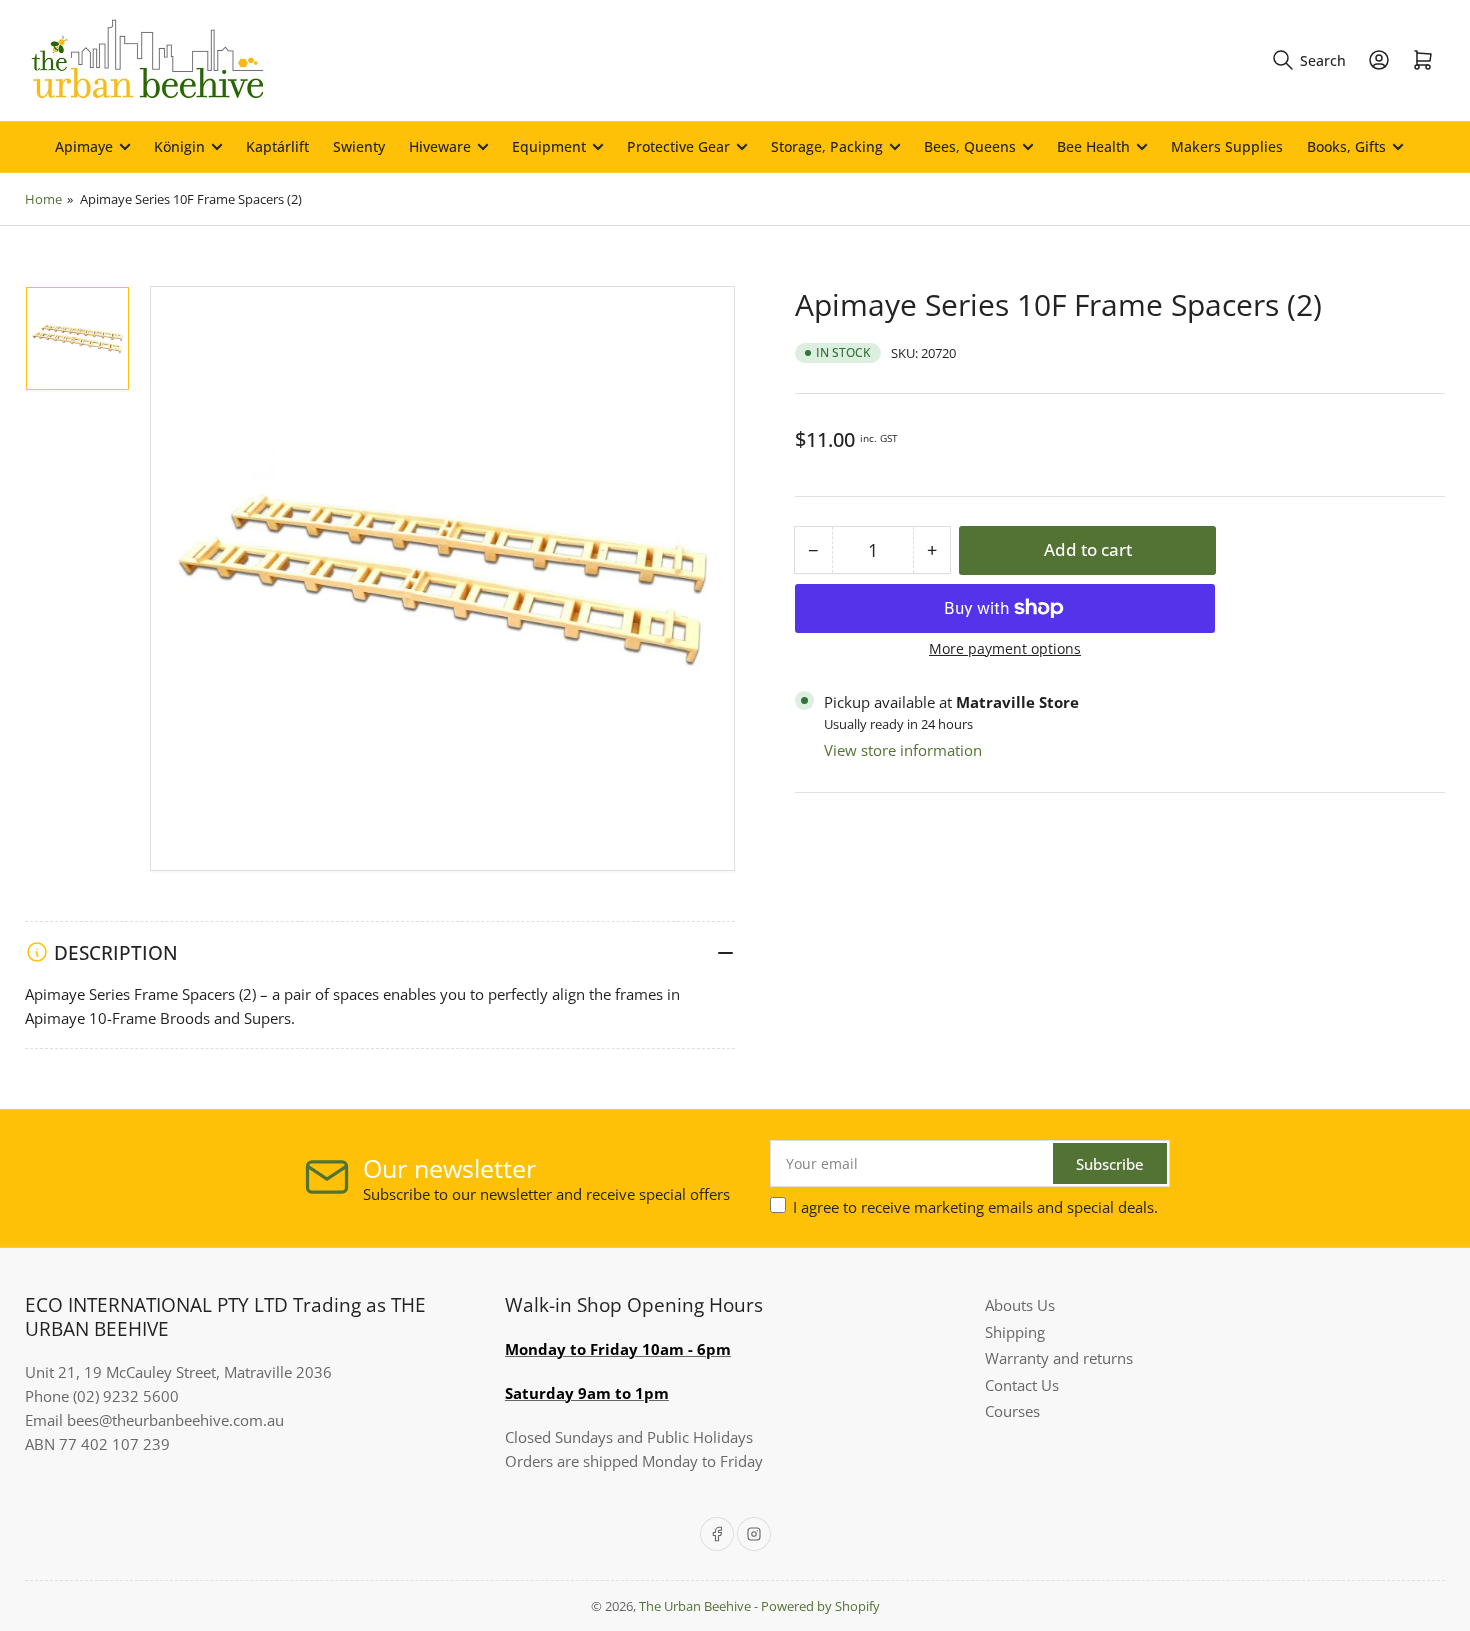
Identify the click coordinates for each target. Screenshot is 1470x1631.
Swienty (359, 146)
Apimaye (84, 146)
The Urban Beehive (695, 1606)
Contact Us (1022, 1385)
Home (43, 199)
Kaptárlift (277, 146)
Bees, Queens (970, 146)
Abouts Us (1020, 1305)
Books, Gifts (1346, 146)
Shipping (1015, 1332)
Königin (179, 146)
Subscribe (1110, 1164)
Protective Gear (678, 146)
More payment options (1005, 647)
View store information (903, 749)
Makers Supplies (1227, 146)
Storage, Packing (827, 146)
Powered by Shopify (820, 1606)
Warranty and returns (1059, 1358)
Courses (1012, 1411)
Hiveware (440, 146)
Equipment (549, 146)
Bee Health (1093, 146)
